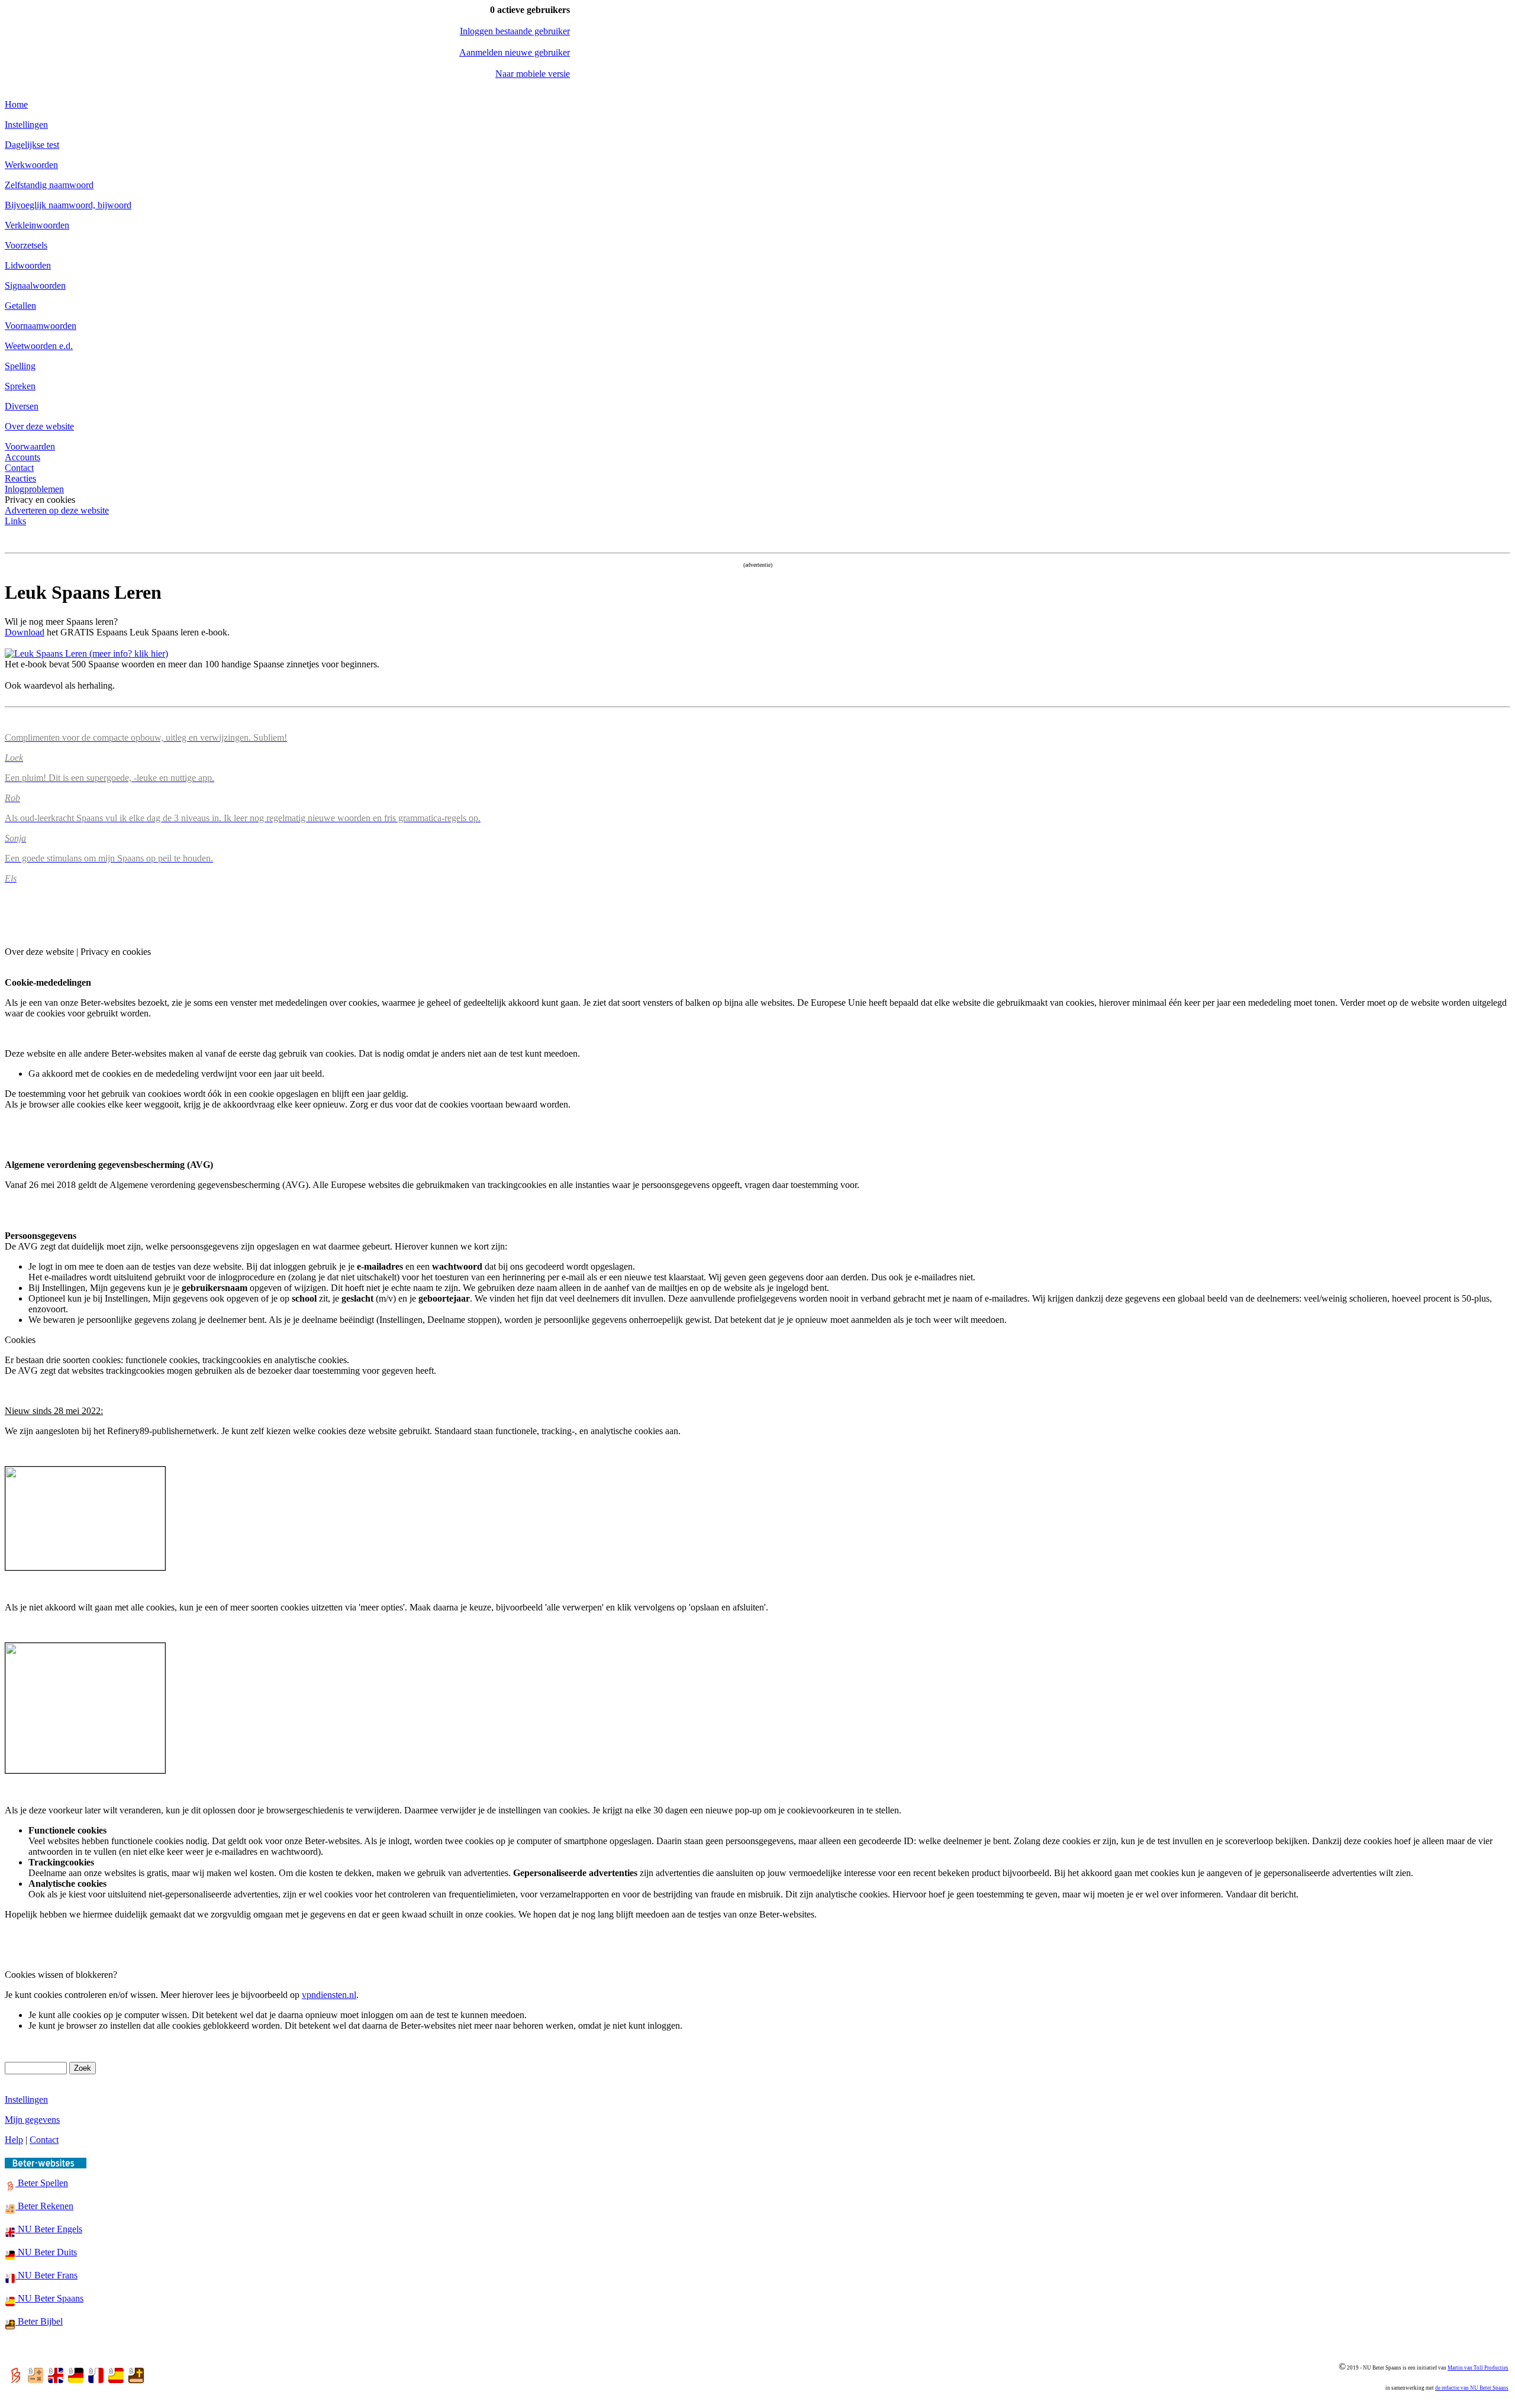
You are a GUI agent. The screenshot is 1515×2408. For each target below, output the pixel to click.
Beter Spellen (42, 2183)
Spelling (20, 366)
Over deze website (39, 426)
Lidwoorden (28, 265)
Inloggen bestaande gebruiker (515, 31)
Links (15, 521)
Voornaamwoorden (41, 326)
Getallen (20, 306)
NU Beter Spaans (49, 2298)
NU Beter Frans (46, 2275)
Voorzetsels (26, 245)
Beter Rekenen (44, 2206)
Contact (19, 468)
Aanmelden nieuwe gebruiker (515, 52)
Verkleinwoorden (37, 225)
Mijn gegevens (32, 2120)
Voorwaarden (30, 446)
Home (16, 104)
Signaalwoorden (35, 285)
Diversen (22, 406)
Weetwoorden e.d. (39, 346)
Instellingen (26, 125)
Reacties (20, 478)
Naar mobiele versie (533, 74)
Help (14, 2140)
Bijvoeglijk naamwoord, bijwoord (68, 205)
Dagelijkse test (32, 145)
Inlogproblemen (34, 489)
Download (25, 632)
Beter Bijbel (39, 2321)
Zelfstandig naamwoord (49, 185)
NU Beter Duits (46, 2252)
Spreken (20, 386)
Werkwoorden (31, 165)
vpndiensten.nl (329, 1995)
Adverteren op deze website (57, 510)
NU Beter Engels (49, 2229)
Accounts (22, 457)
